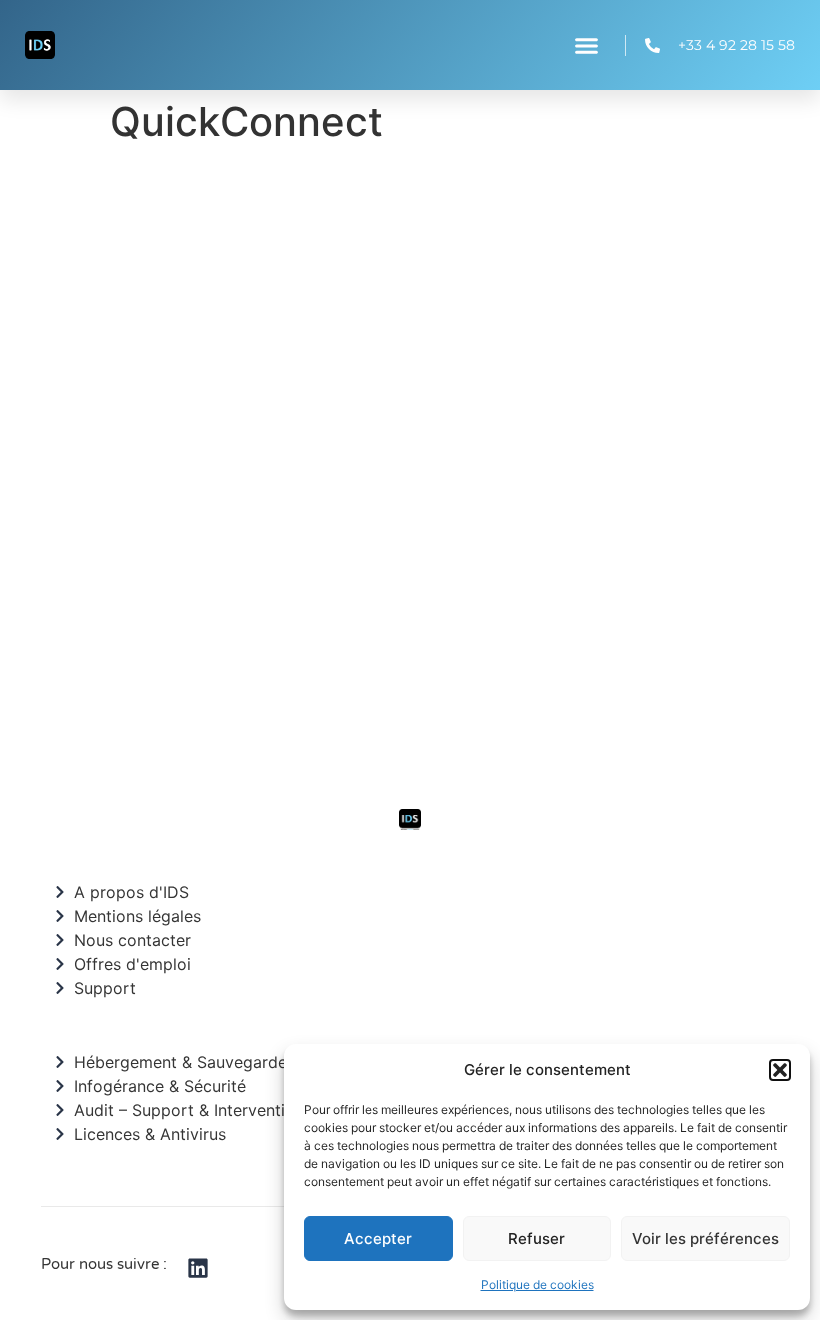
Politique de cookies (537, 1284)
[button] (780, 1070)
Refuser (536, 1238)
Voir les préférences (705, 1238)
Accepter (378, 1238)
